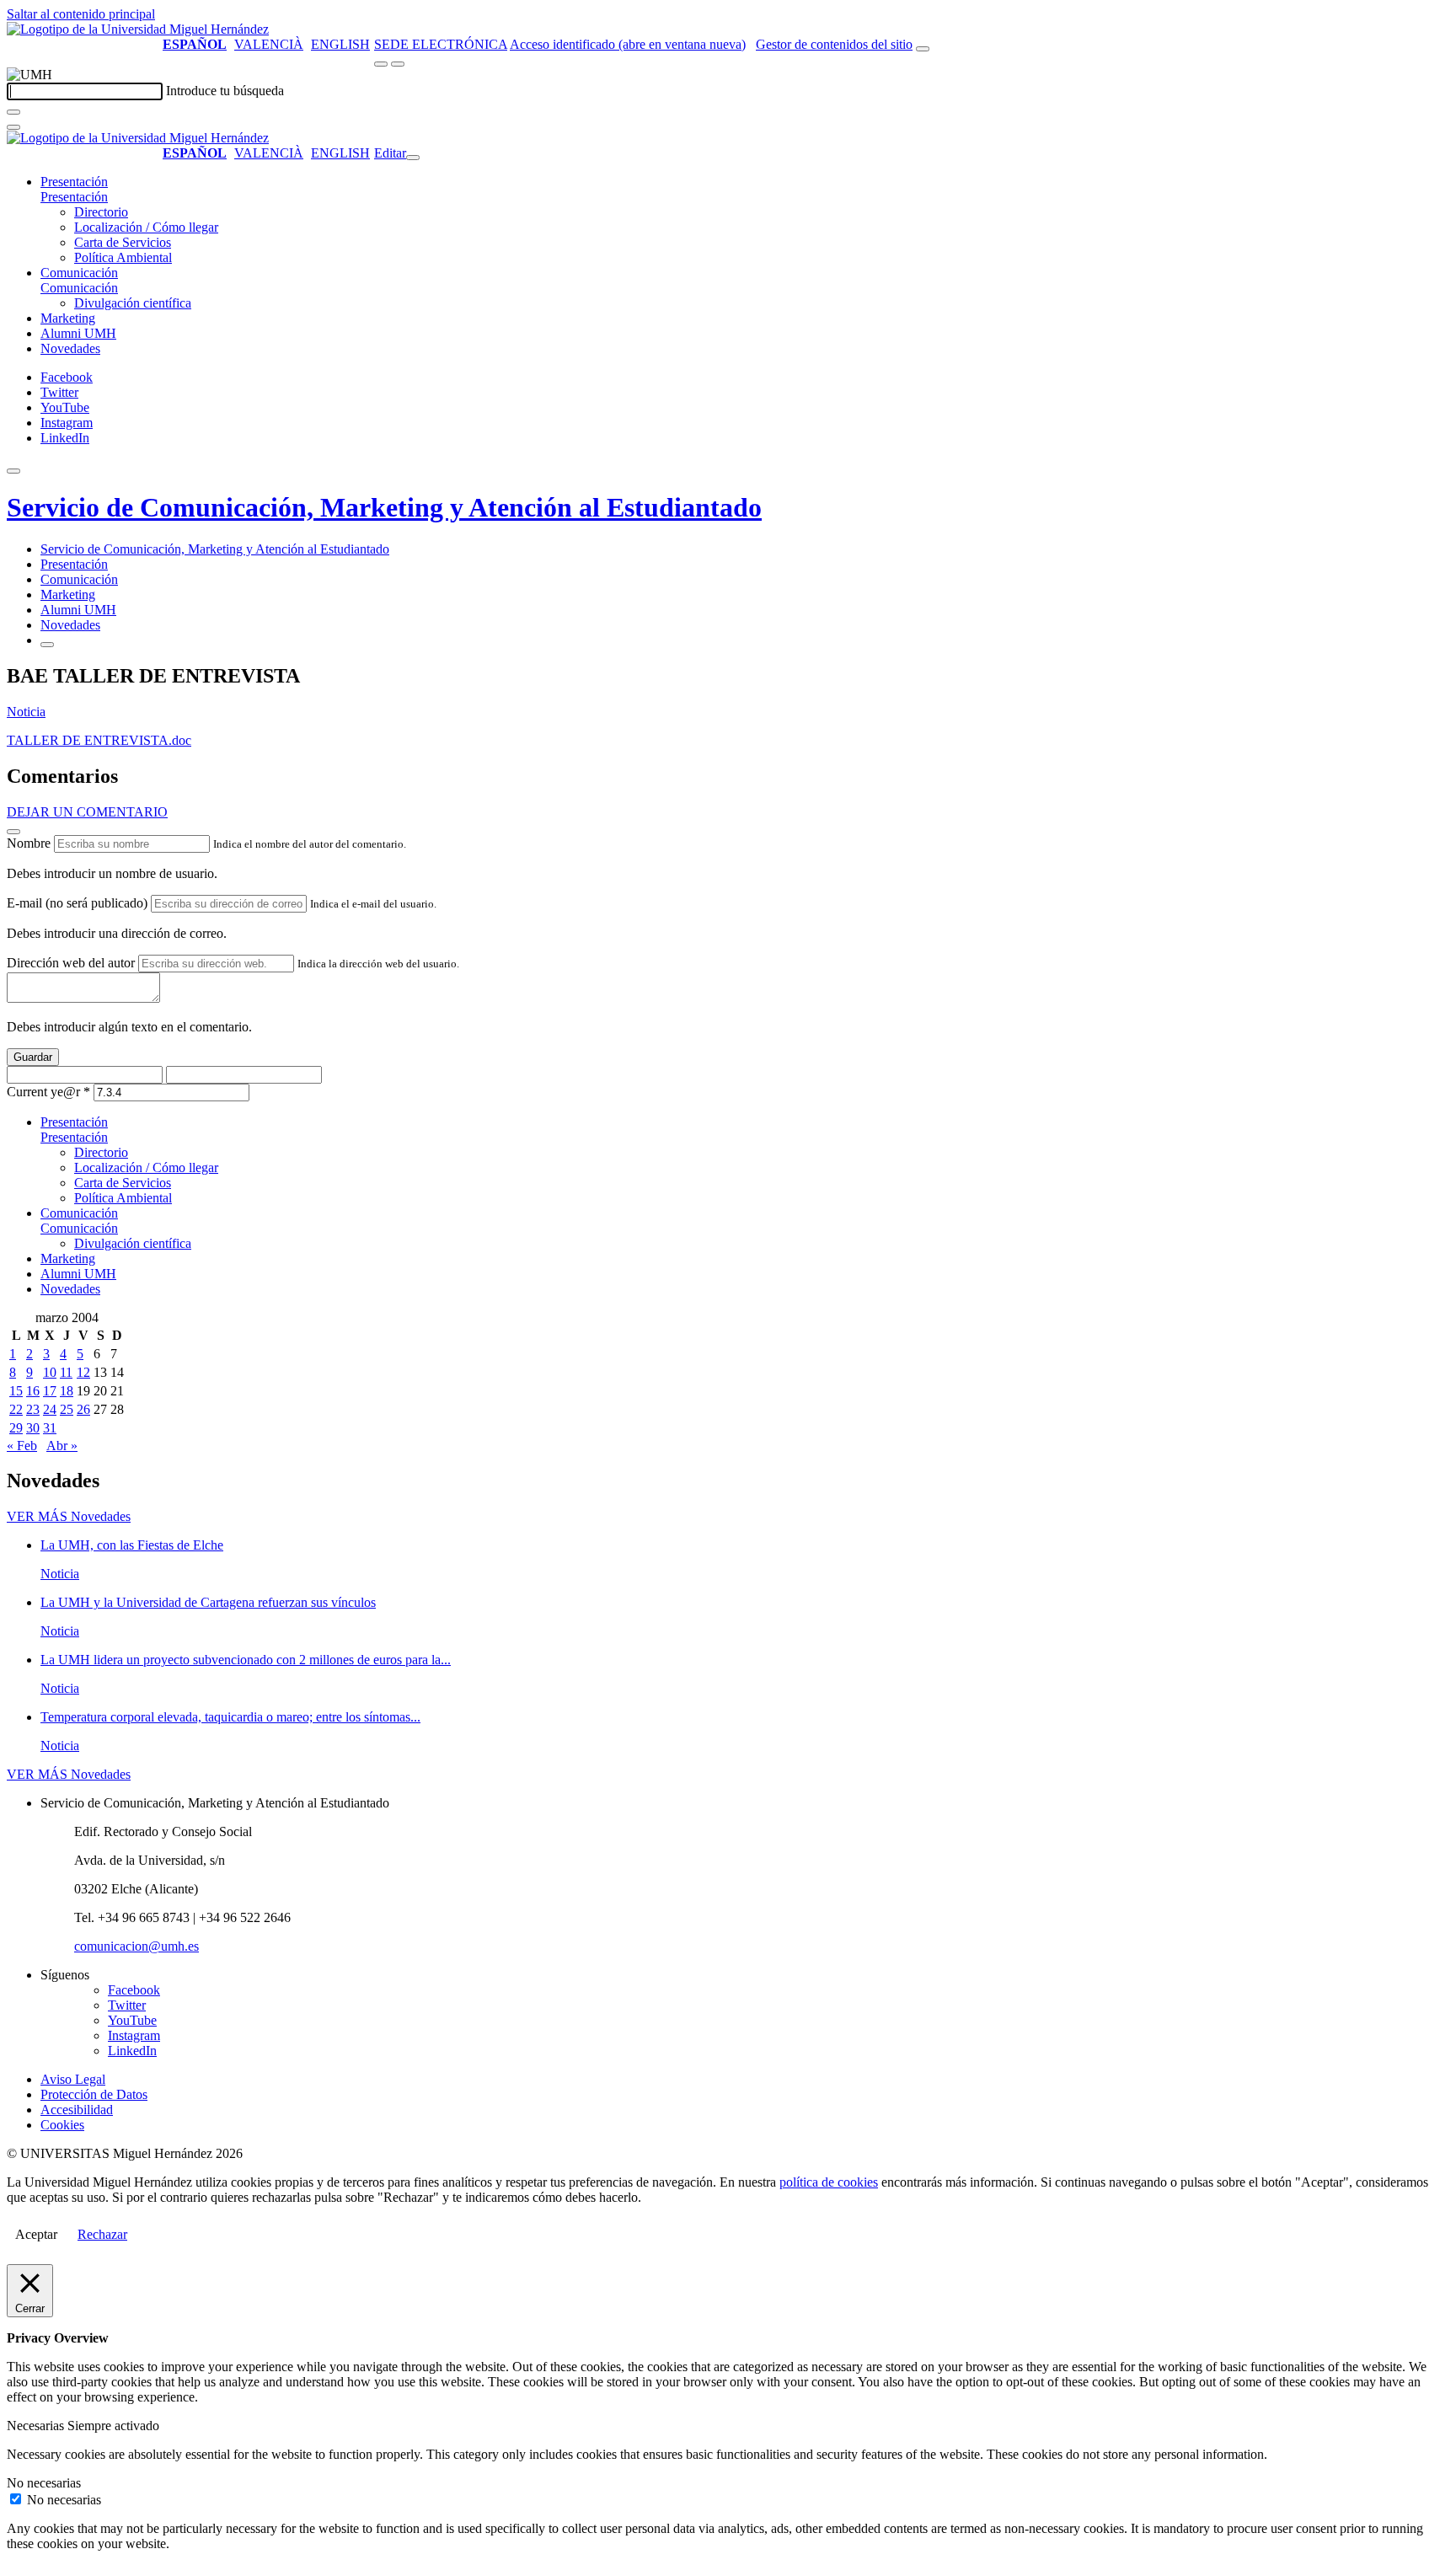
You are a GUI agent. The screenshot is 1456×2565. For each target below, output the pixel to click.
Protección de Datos (94, 2094)
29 (16, 1428)
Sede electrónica (441, 44)
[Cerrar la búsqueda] (13, 127)
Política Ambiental (123, 257)
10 (50, 1372)
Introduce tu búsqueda (225, 91)
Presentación (74, 182)
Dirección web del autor (71, 963)
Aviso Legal (73, 2079)
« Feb (22, 1446)
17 (50, 1391)
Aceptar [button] (36, 2234)
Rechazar (102, 2234)
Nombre (29, 843)
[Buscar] (13, 112)
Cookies (62, 2125)
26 (83, 1409)
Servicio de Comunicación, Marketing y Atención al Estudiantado (384, 507)
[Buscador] (923, 49)
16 (33, 1391)
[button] (74, 197)
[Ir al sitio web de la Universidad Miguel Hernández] (138, 29)
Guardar (33, 1057)
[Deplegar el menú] (47, 645)
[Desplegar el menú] (398, 64)
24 (50, 1409)
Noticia (26, 712)
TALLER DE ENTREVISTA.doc (99, 740)
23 (33, 1409)
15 (16, 1391)
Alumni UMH (78, 333)
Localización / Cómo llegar (146, 227)
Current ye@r (48, 1092)
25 (67, 1409)
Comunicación (79, 273)
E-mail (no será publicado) (77, 903)
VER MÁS (69, 1516)
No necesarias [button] (44, 2483)
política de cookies (829, 2182)
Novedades (70, 348)
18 (67, 1391)
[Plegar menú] (413, 158)
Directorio (101, 212)
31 (50, 1428)
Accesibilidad (77, 2110)
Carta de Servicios (123, 242)
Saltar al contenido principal (81, 14)
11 (66, 1372)
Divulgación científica (133, 303)
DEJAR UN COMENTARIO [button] (87, 812)
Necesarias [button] (37, 2426)
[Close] (13, 832)
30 (33, 1428)
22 (16, 1409)
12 (83, 1372)
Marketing (68, 318)
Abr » (62, 1446)
